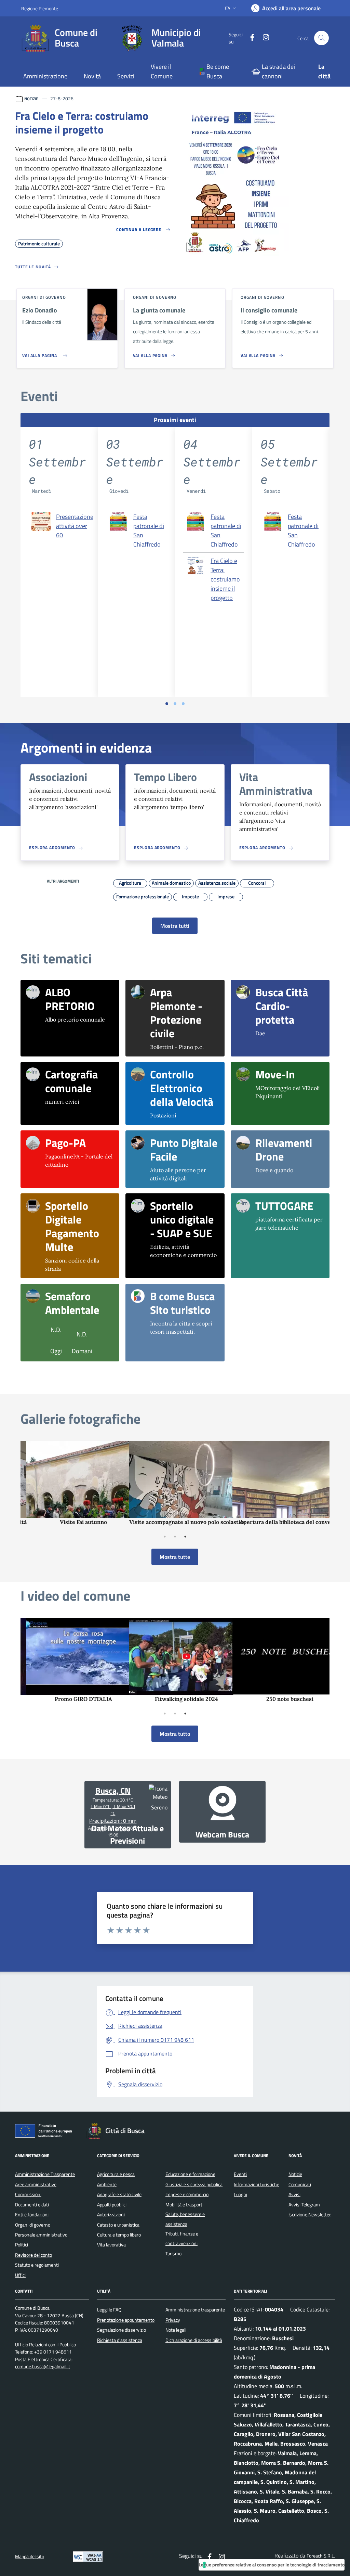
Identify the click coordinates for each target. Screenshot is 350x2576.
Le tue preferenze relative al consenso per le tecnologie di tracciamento (272, 2565)
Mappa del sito (30, 2557)
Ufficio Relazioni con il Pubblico (45, 2345)
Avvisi (294, 2194)
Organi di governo (33, 2225)
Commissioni (28, 2194)
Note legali (176, 2330)
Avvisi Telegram (304, 2205)
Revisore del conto (33, 2255)
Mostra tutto (175, 1734)
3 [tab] (185, 1537)
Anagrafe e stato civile (119, 2194)
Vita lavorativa (111, 2245)
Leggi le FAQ (109, 2310)
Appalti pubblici (112, 2205)
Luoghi (240, 2194)
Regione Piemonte (40, 8)
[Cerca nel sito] (321, 38)
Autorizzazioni (111, 2215)
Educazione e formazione (190, 2174)
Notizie (295, 2174)
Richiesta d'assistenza (120, 2340)
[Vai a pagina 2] (175, 704)
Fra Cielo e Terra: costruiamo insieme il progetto (225, 579)
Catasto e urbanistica (118, 2225)
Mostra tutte (175, 1557)
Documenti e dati (32, 2205)
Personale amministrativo (41, 2235)
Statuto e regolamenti (37, 2265)
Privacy (173, 2320)
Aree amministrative (36, 2184)
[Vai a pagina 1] (167, 704)
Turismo (173, 2254)
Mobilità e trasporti (184, 2205)
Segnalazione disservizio (122, 2330)
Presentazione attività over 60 (75, 526)
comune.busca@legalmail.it (43, 2367)
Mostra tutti (175, 926)
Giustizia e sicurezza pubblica (194, 2184)
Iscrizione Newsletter (310, 2215)
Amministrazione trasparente (195, 2310)
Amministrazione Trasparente (45, 2174)
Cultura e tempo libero (119, 2235)
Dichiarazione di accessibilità (194, 2340)
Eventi (240, 2174)
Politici (22, 2245)
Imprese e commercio (187, 2194)
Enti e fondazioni (32, 2215)
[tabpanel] (72, 1483)
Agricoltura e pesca (116, 2174)
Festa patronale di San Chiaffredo (149, 530)
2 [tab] (175, 1537)
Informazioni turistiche (257, 2184)
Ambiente (107, 2184)
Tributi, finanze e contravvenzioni (182, 2239)
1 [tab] (165, 1537)
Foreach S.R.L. (321, 2556)
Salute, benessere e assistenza (185, 2219)
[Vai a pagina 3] (183, 704)
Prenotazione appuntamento (126, 2320)
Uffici (20, 2275)
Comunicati (300, 2184)
